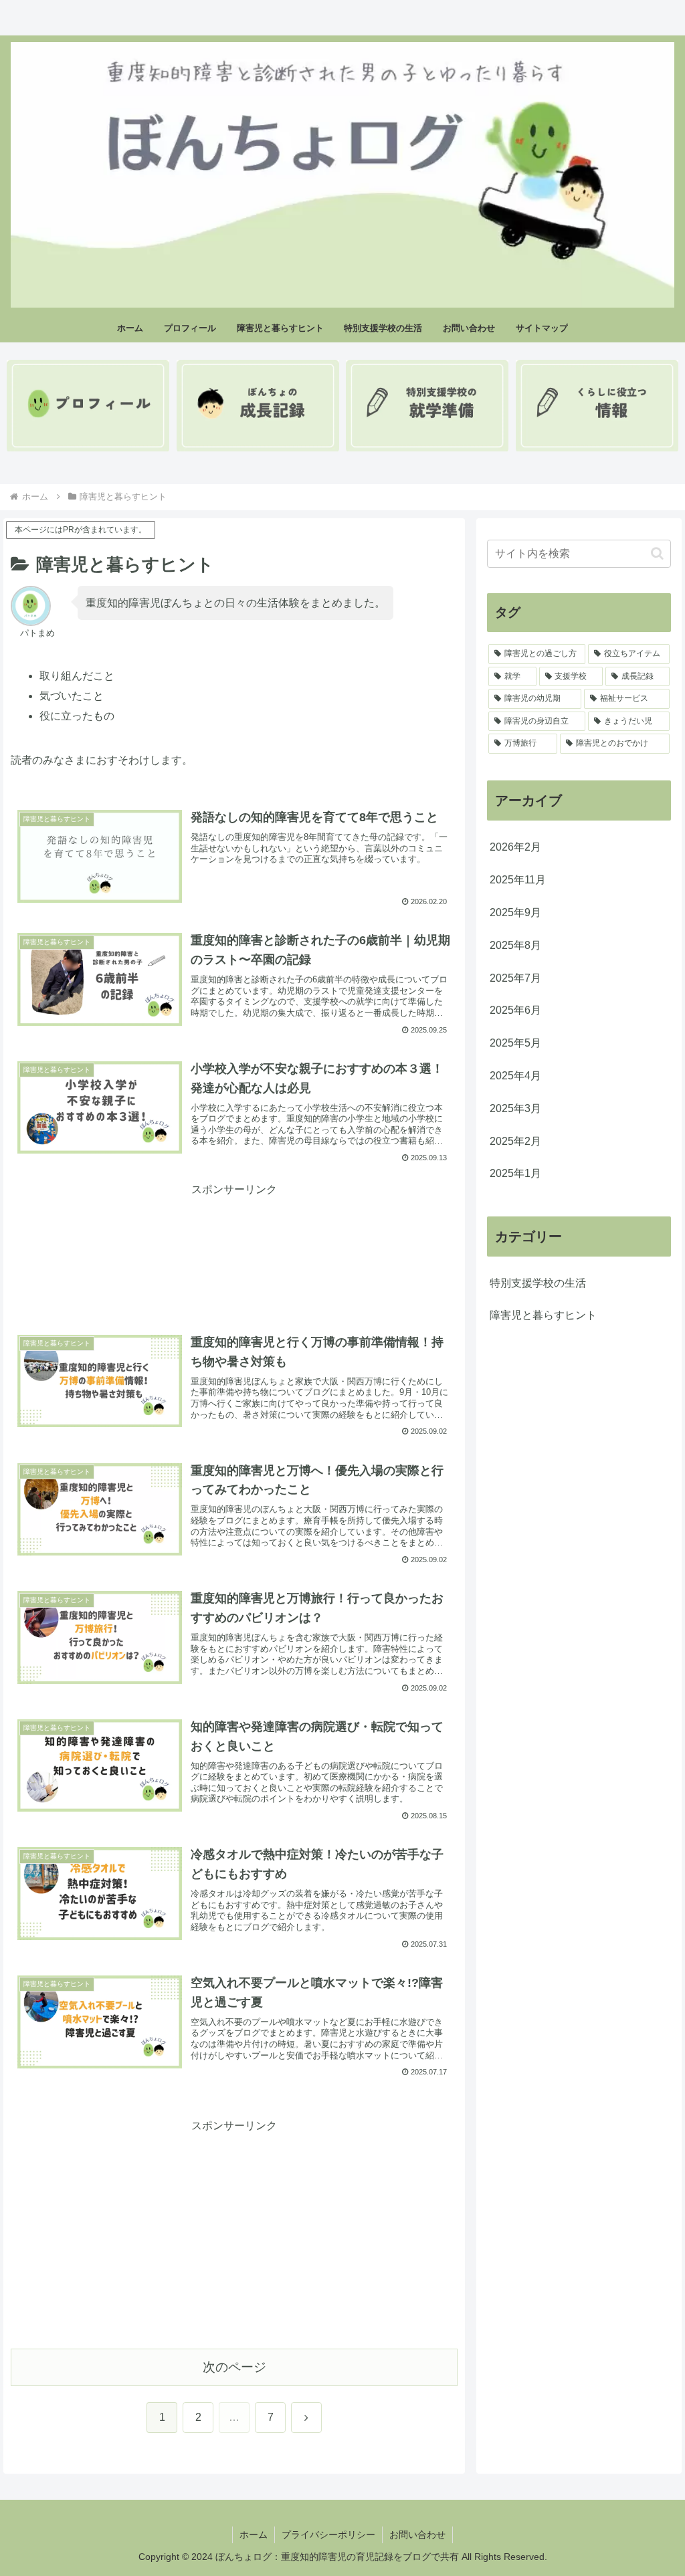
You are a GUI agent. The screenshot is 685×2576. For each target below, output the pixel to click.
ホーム (254, 2535)
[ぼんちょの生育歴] (258, 406)
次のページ (234, 2367)
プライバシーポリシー (328, 2535)
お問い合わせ (417, 2535)
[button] (657, 553)
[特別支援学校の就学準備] (427, 406)
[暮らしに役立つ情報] (597, 406)
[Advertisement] (234, 1232)
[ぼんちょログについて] (88, 406)
